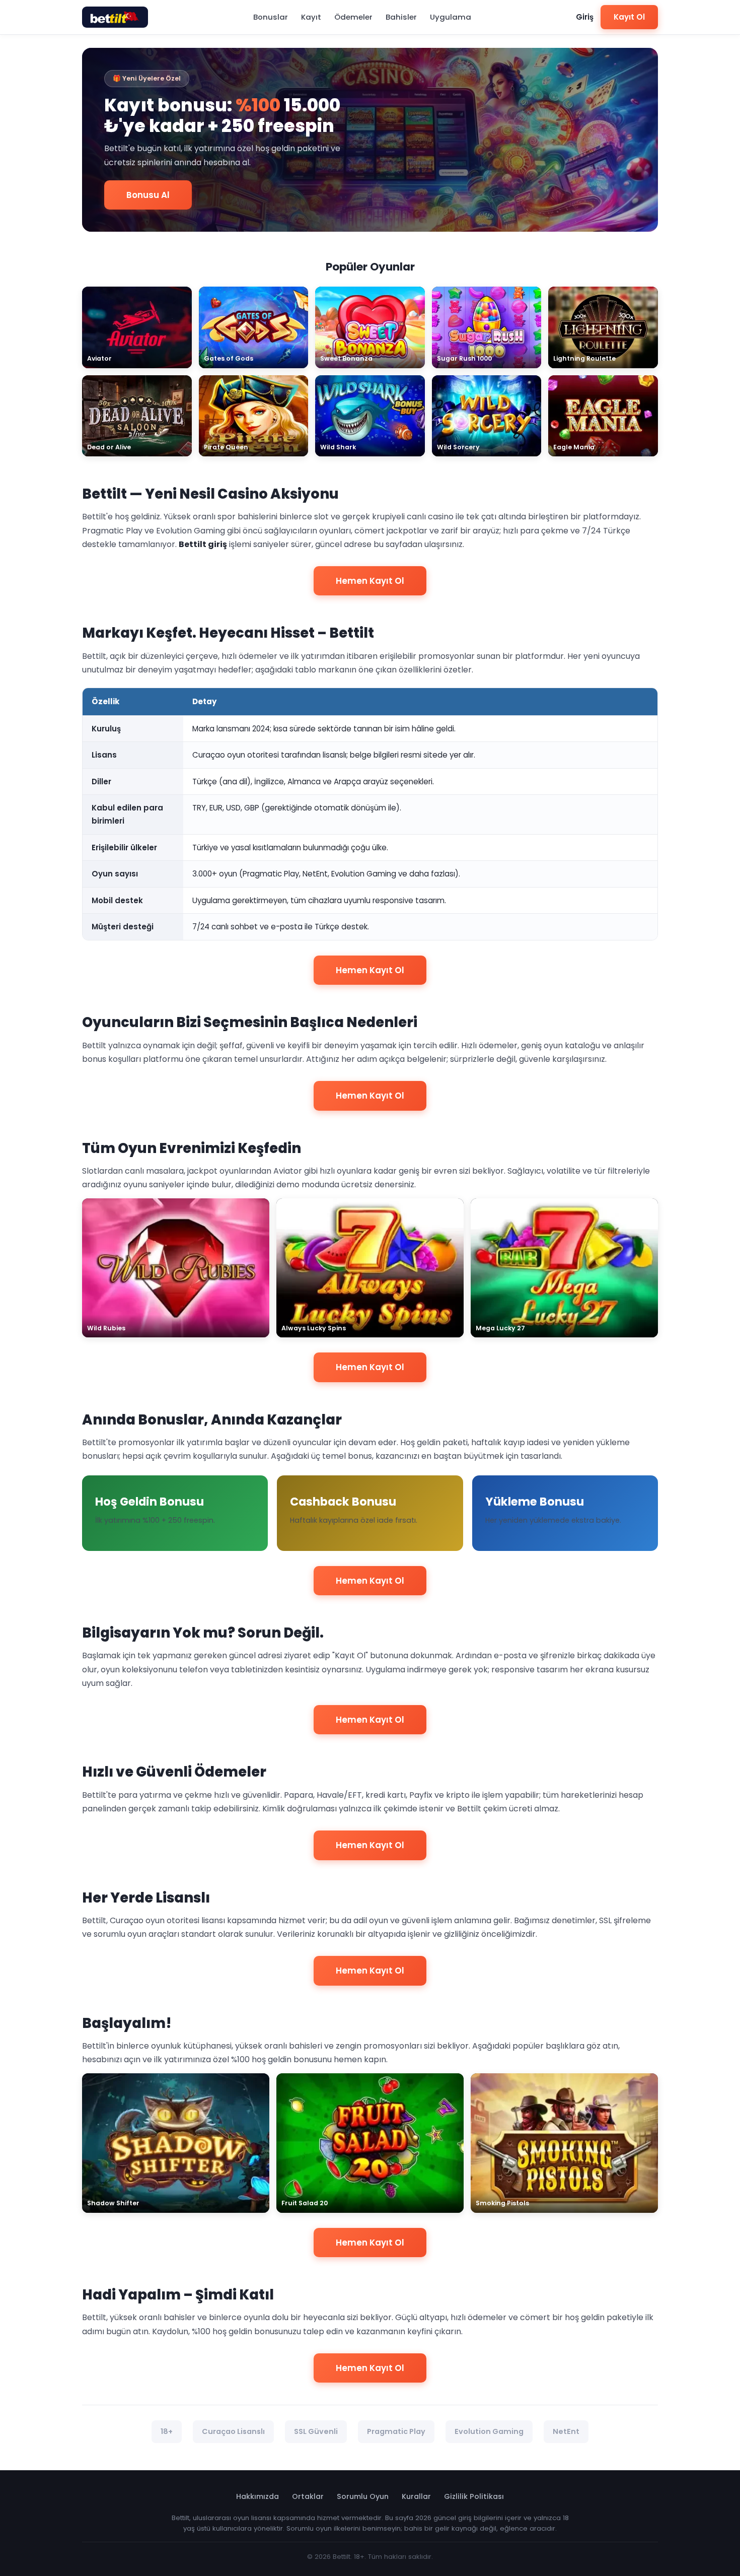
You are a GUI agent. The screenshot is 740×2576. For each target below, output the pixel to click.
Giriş (585, 17)
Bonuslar (271, 17)
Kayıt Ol (629, 17)
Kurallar (416, 2496)
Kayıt (311, 17)
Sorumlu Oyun (363, 2496)
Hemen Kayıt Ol (370, 581)
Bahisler (401, 17)
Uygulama (451, 17)
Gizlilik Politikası (474, 2496)
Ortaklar (308, 2496)
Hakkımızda (257, 2496)
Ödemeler (353, 17)
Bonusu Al (148, 195)
